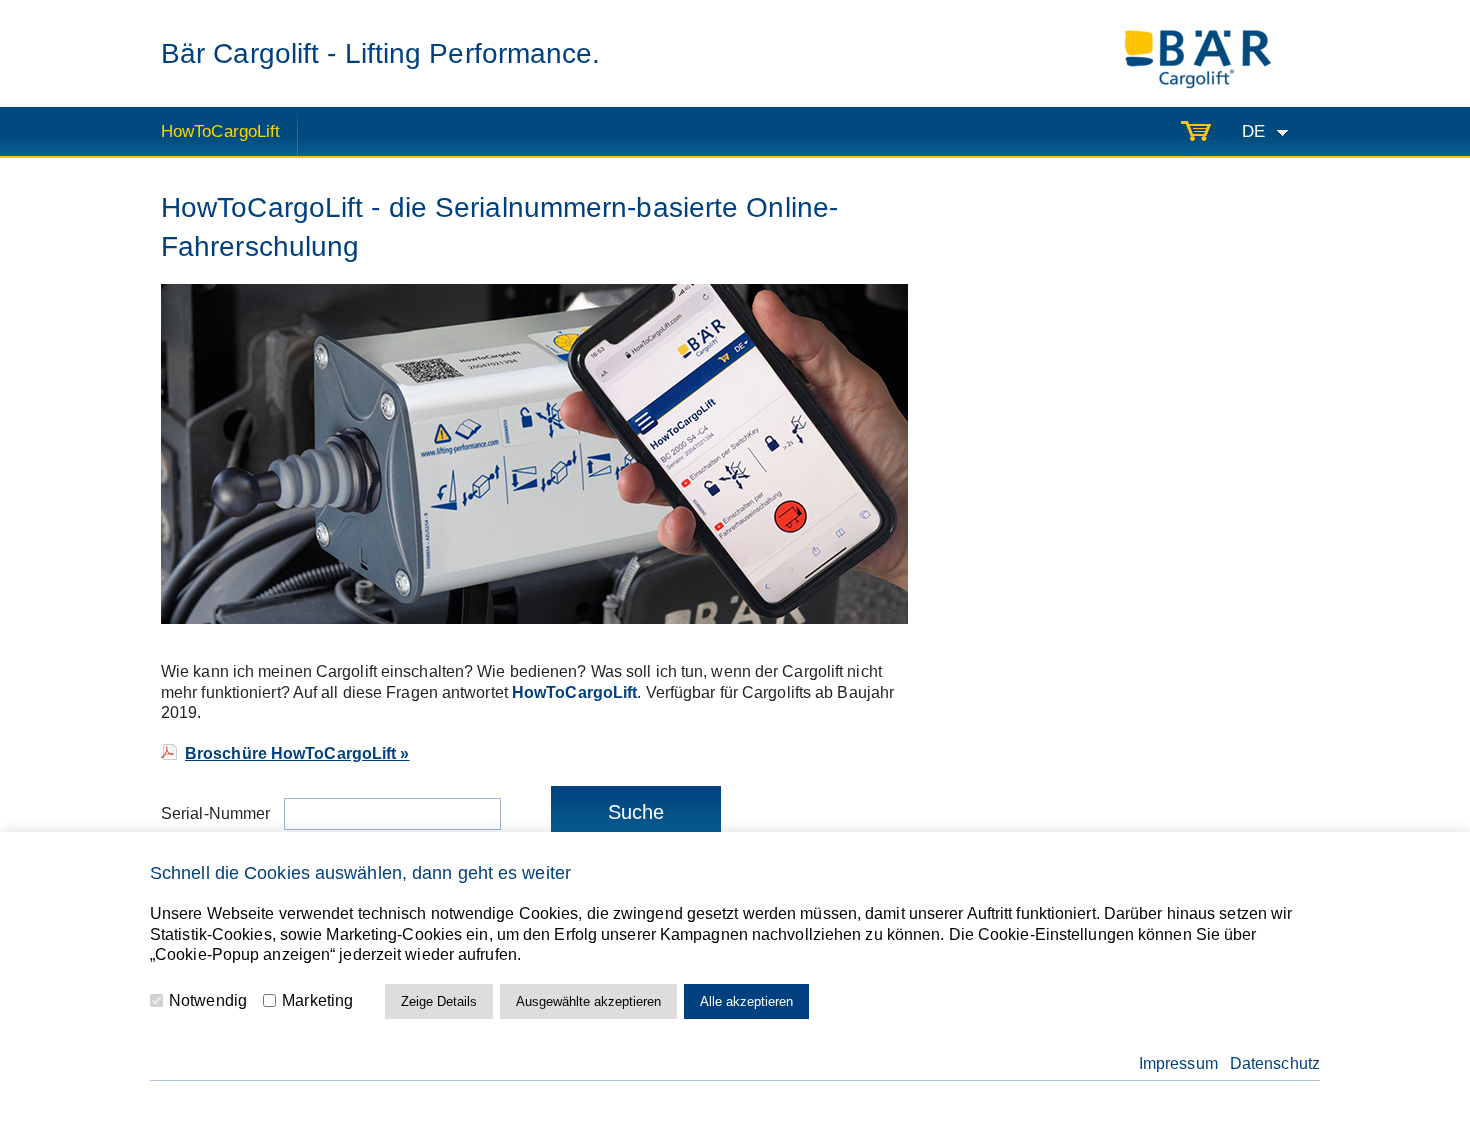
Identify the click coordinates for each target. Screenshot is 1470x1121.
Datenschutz (1275, 1063)
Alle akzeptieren (746, 1001)
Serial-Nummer (217, 813)
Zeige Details (439, 1001)
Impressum (1178, 1063)
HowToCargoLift (220, 131)
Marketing (315, 1000)
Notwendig (206, 1000)
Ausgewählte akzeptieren (588, 1001)
